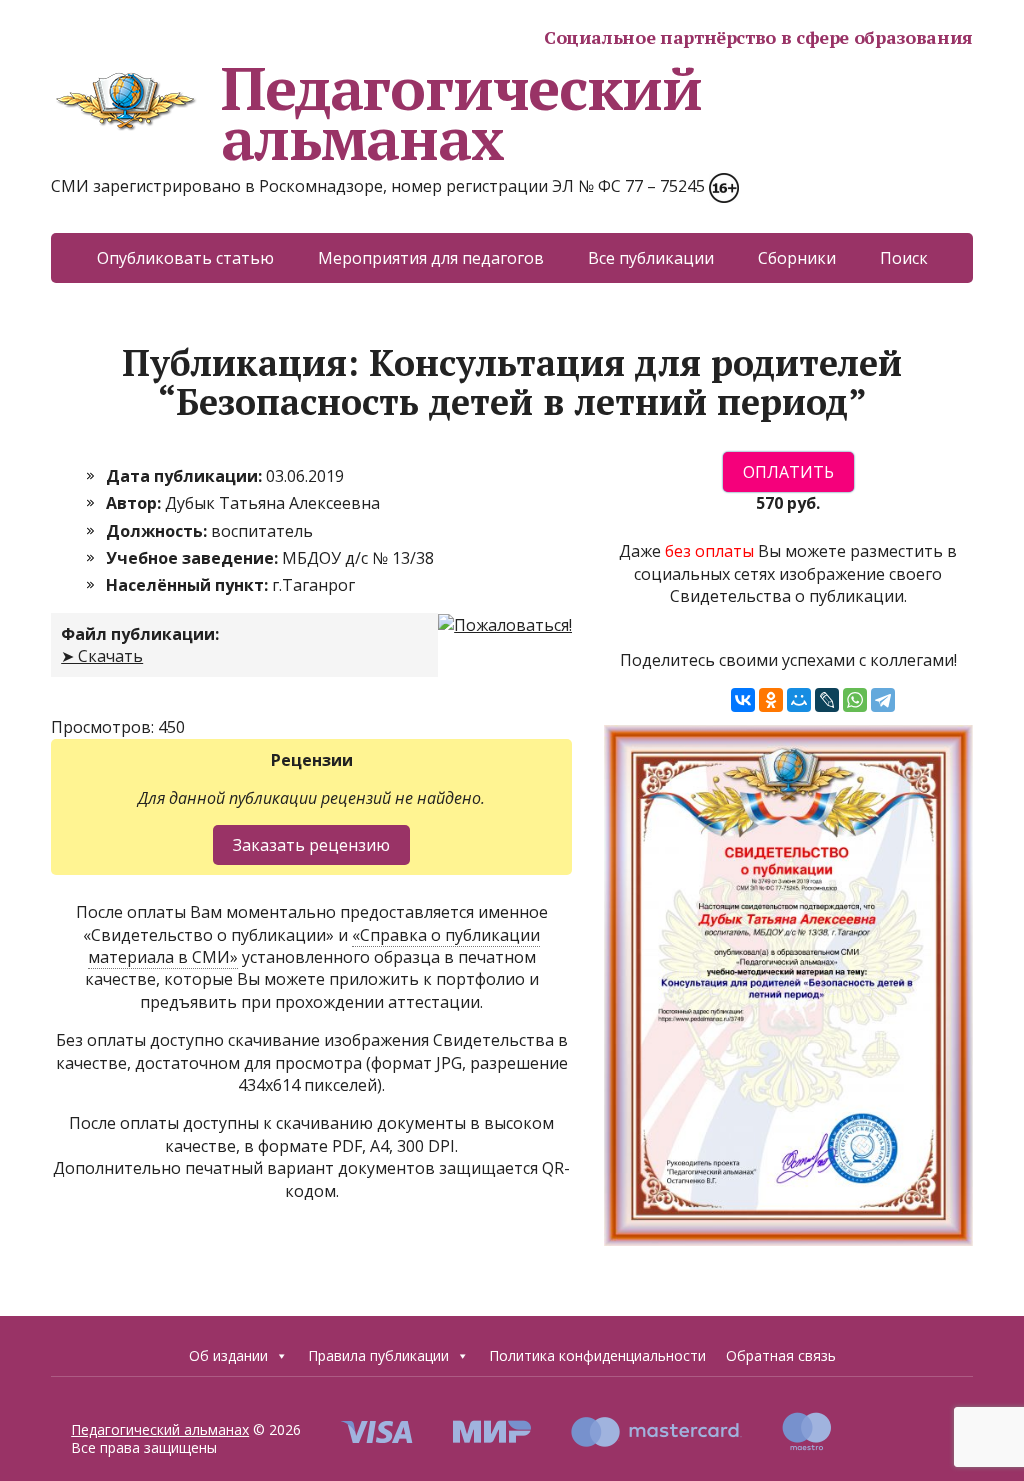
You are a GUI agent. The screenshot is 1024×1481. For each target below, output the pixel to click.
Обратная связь (781, 1355)
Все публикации (651, 258)
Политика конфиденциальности (597, 1355)
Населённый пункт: (189, 585)
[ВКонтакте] (743, 700)
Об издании (228, 1355)
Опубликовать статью (185, 258)
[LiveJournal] (827, 700)
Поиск (904, 258)
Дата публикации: (186, 476)
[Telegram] (883, 700)
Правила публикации (378, 1355)
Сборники (797, 258)
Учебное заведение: (194, 558)
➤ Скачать (102, 656)
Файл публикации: (140, 634)
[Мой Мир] (799, 700)
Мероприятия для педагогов (431, 258)
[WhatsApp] (855, 700)
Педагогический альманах (461, 113)
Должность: (158, 531)
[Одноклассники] (771, 700)
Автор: (135, 503)
